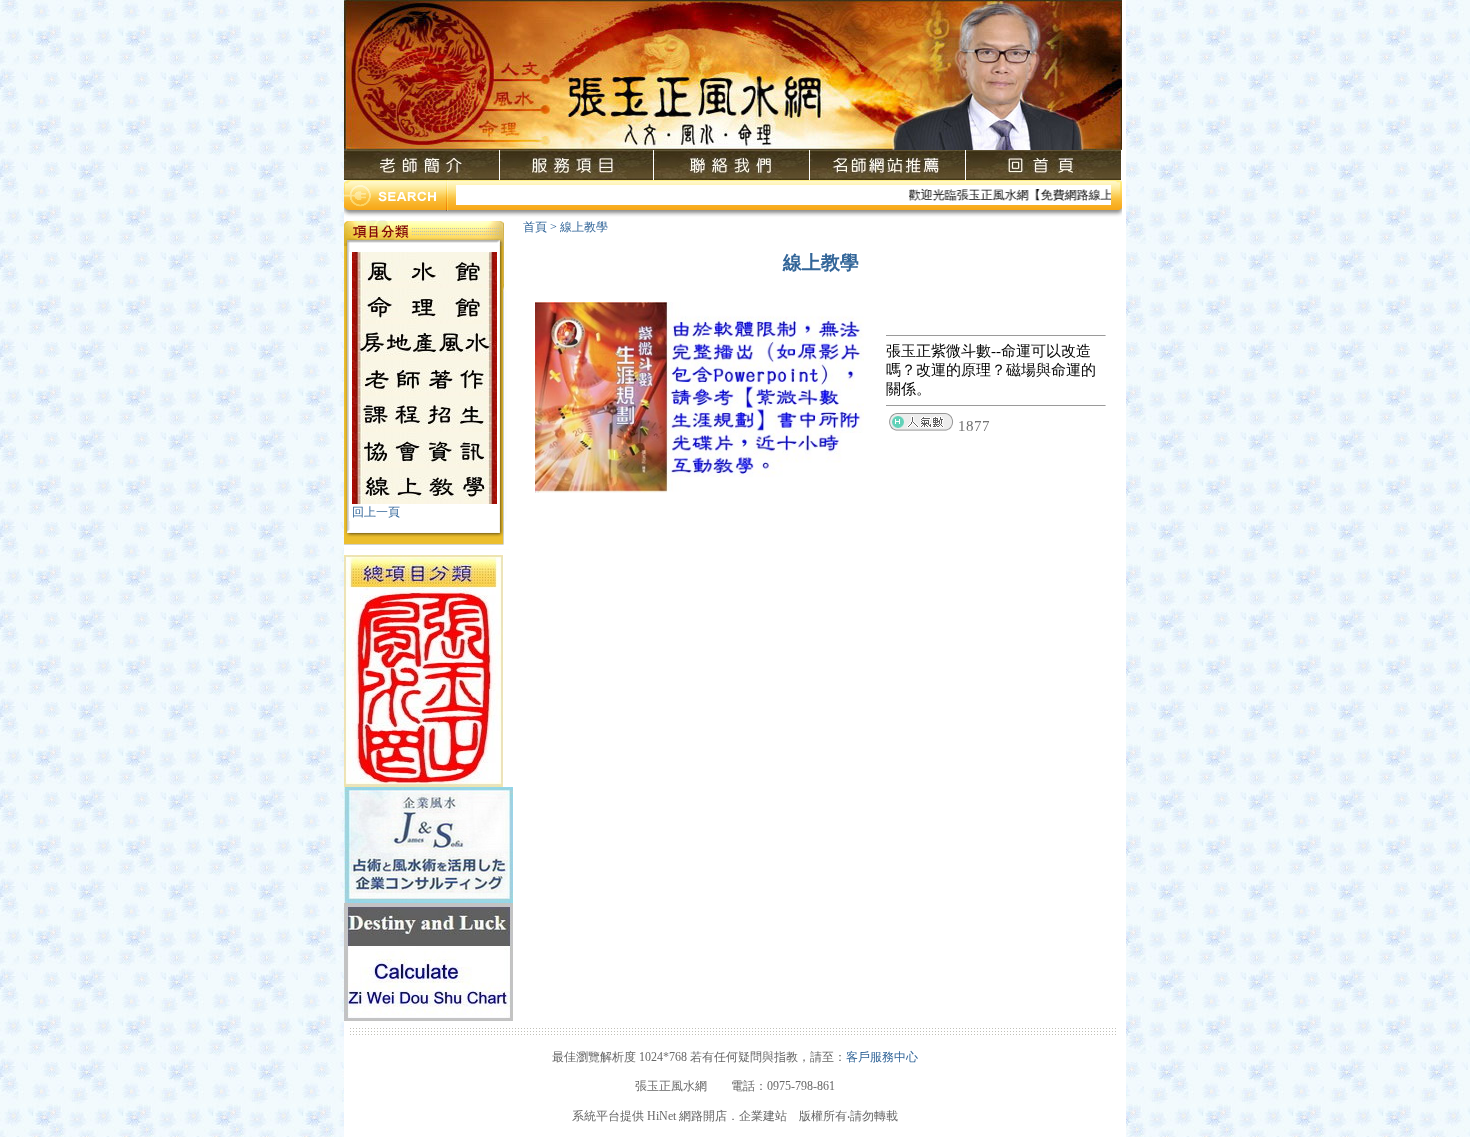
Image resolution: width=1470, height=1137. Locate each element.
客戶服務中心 (882, 1057)
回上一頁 (376, 512)
